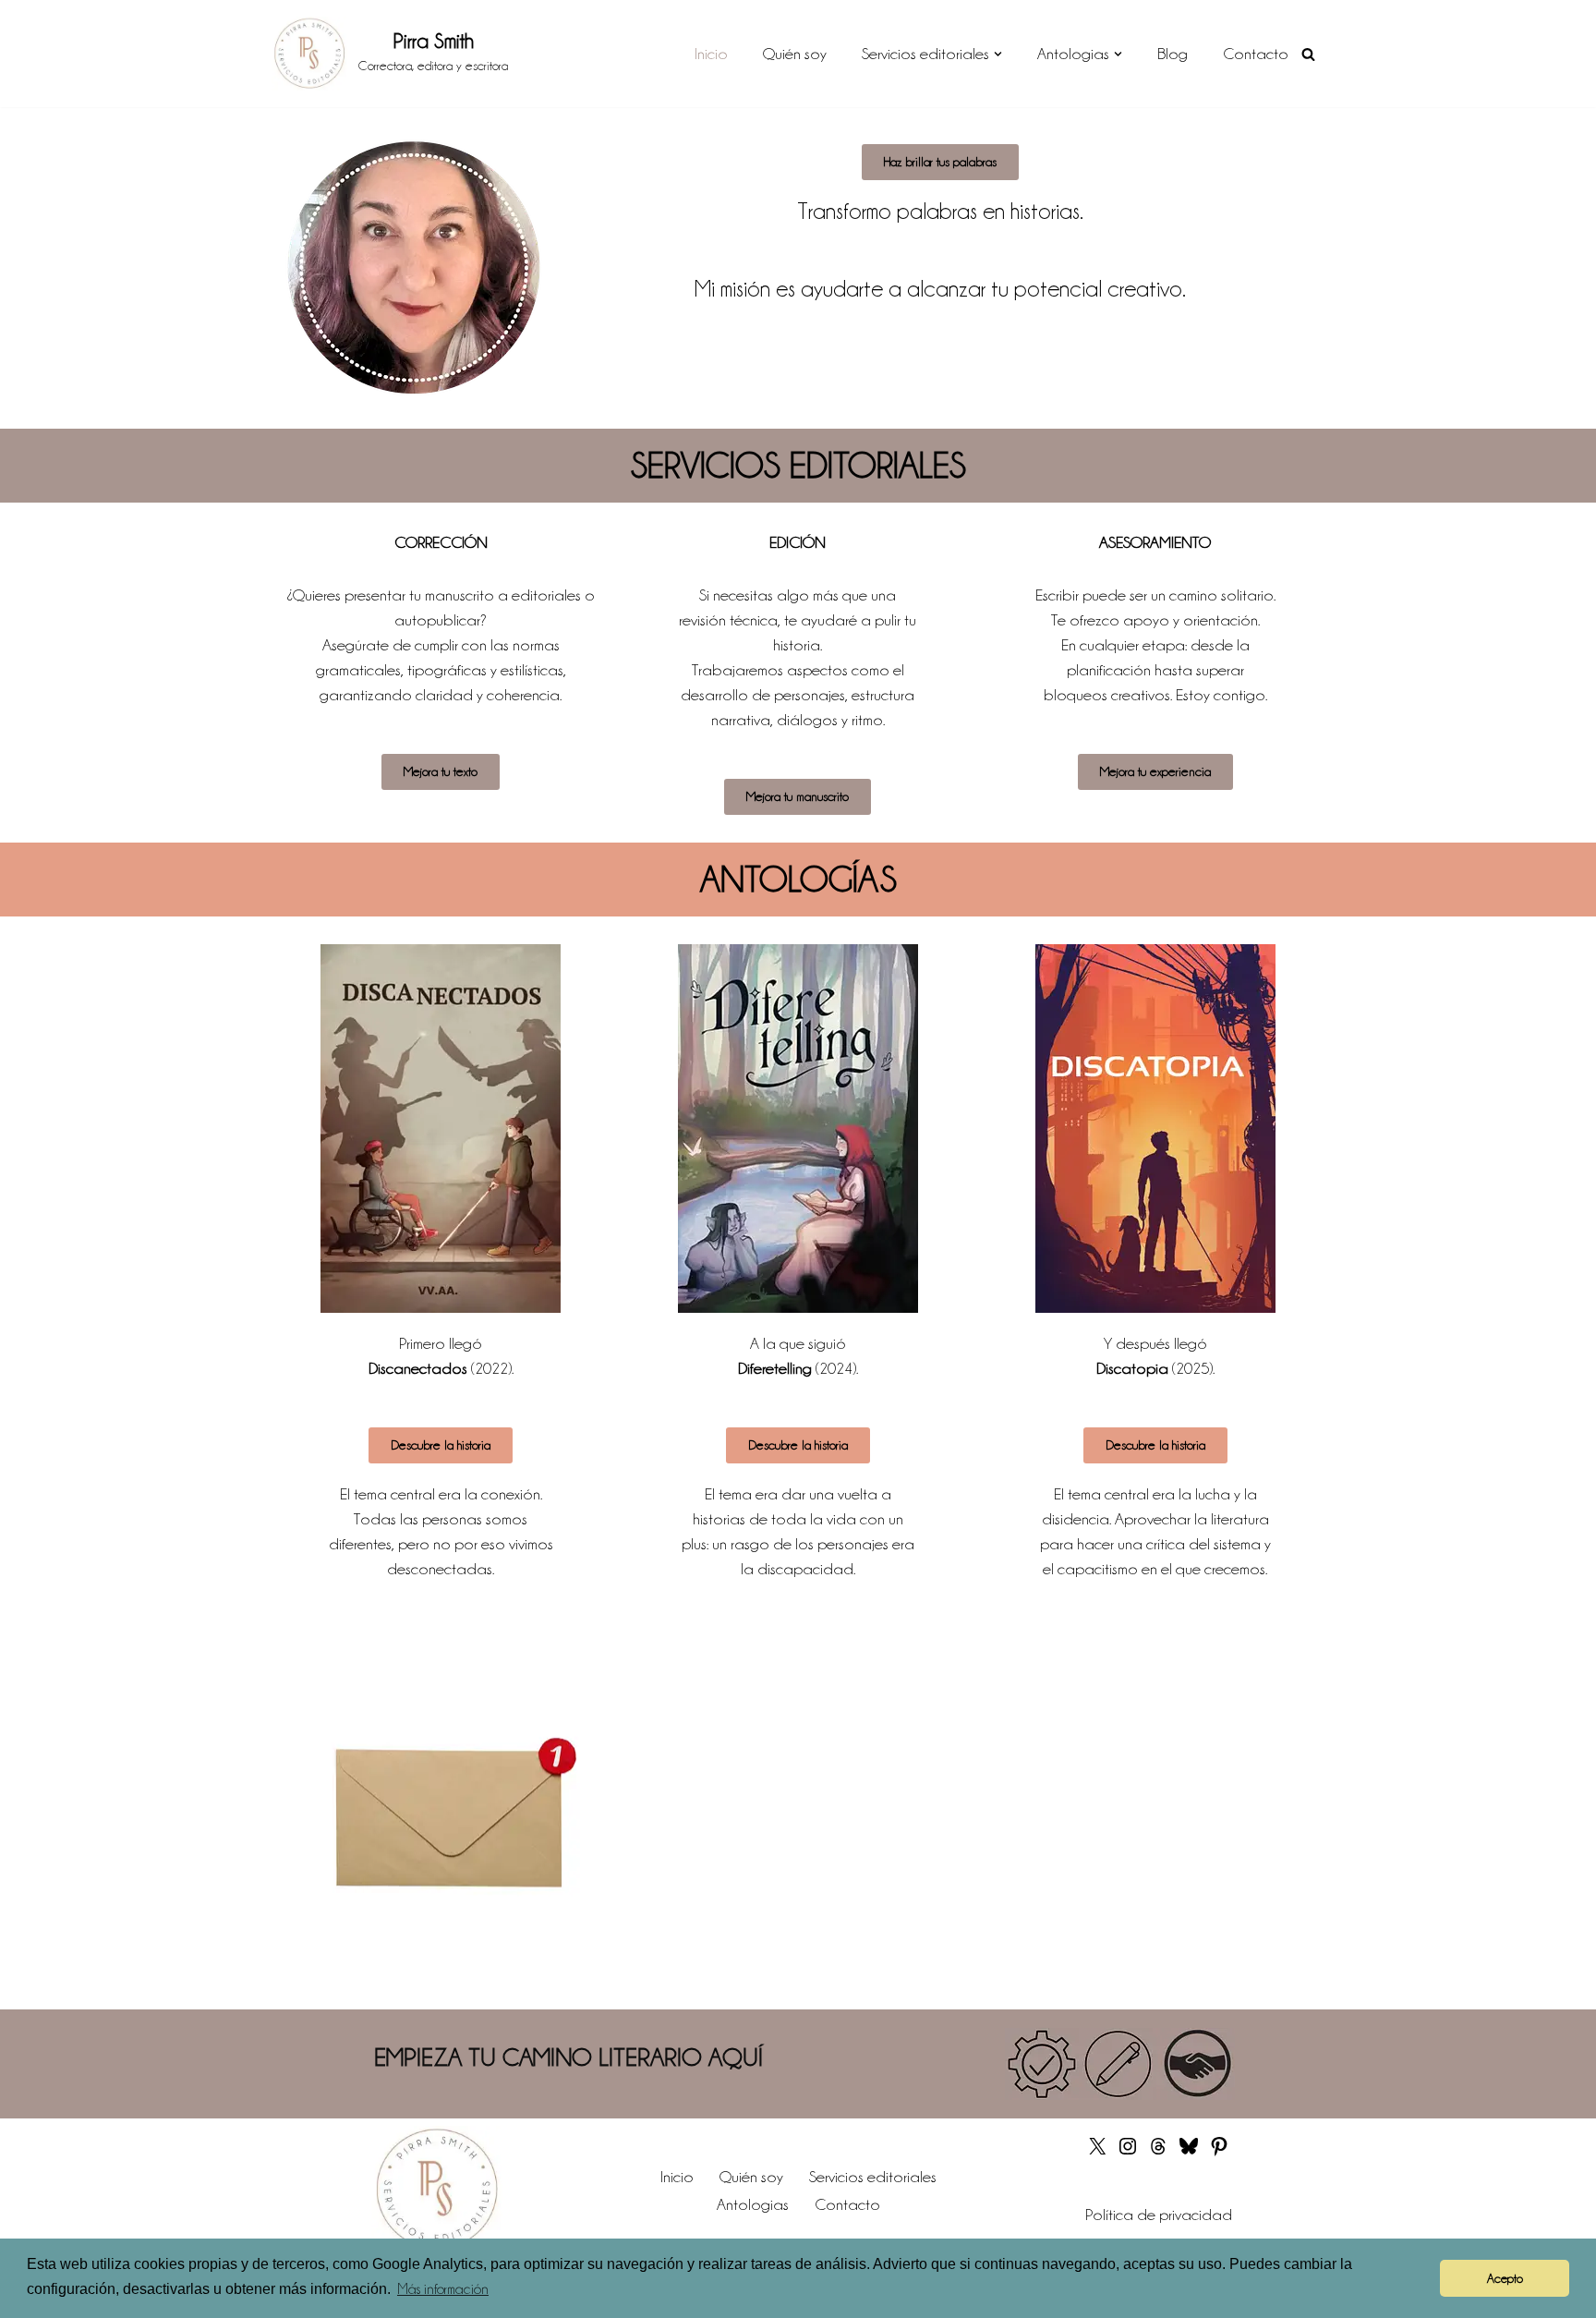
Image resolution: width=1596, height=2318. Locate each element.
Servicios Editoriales (798, 465)
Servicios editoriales (873, 2177)
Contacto (1256, 54)
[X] (1097, 2152)
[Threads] (1158, 2152)
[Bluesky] (1189, 2152)
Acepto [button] (1505, 2278)
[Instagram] (1128, 2152)
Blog (1173, 54)
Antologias (753, 2204)
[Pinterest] (1219, 2152)
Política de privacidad (1159, 2215)
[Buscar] (1308, 54)
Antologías (798, 879)
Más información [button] (443, 2289)
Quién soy (795, 54)
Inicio (711, 54)
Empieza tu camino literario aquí (568, 2057)
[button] (998, 54)
